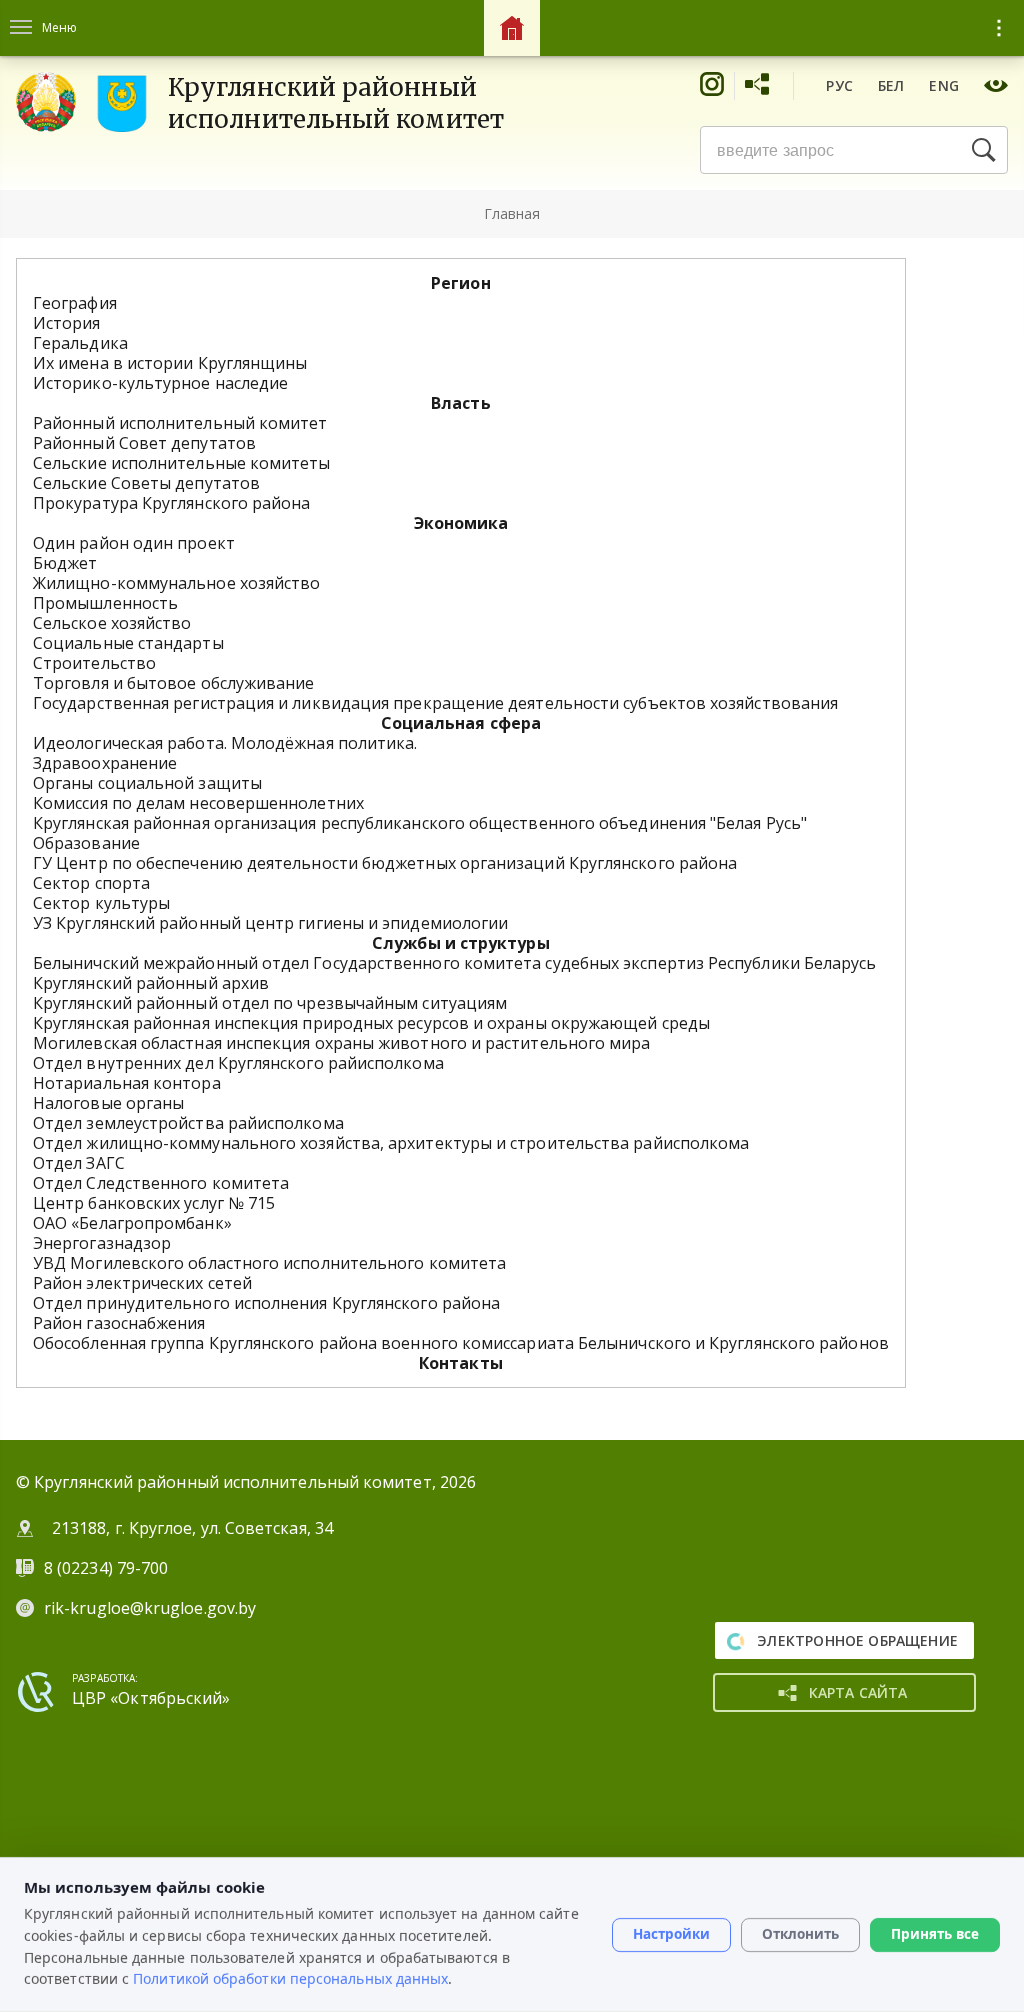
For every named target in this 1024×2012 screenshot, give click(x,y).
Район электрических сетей (142, 1283)
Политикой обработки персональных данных (290, 1978)
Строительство (94, 663)
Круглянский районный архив (151, 983)
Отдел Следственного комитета (161, 1183)
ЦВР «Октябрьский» (151, 1698)
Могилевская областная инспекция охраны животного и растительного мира (342, 1043)
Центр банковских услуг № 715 (154, 1203)
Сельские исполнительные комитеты (182, 463)
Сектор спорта (91, 883)
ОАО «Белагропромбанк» (132, 1223)
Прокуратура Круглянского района (171, 503)
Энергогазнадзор (102, 1243)
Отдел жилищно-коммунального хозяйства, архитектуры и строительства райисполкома (391, 1143)
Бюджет (65, 563)
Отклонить (800, 1934)
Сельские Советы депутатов (146, 483)
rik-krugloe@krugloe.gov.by (150, 1608)
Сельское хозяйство (112, 623)
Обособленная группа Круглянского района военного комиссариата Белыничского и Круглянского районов (461, 1343)
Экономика (461, 523)
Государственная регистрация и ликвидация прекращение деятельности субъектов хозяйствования (435, 703)
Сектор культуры (101, 903)
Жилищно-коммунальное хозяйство (176, 583)
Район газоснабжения (119, 1323)
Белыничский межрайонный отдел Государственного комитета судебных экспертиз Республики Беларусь (455, 963)
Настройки (671, 1934)
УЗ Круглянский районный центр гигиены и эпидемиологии (270, 923)
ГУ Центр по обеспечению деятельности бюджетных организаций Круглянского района (385, 863)
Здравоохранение (105, 763)
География (75, 303)
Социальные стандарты (128, 643)
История (67, 323)
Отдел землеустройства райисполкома (188, 1123)
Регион (460, 283)
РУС (839, 85)
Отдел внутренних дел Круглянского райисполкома (238, 1063)
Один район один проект (134, 543)
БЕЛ (891, 85)
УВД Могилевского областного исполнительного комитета (269, 1263)
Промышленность (105, 603)
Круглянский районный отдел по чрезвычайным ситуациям (270, 1003)
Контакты (461, 1363)
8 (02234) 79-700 (108, 1568)
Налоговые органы (108, 1103)
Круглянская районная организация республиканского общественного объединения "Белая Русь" (420, 823)
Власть (460, 403)
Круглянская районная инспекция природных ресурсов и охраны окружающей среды (371, 1023)
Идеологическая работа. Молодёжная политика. (225, 743)
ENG (944, 85)
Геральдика (80, 343)
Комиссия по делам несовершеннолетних (198, 803)
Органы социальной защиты (147, 783)
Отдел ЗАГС (79, 1163)
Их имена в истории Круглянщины (170, 363)
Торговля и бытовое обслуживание (173, 683)
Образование (86, 843)
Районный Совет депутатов (144, 443)
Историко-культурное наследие (160, 383)
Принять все (935, 1934)
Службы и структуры (460, 943)
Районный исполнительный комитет (180, 423)
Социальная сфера (461, 723)
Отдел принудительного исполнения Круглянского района (266, 1303)
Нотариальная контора (127, 1083)
